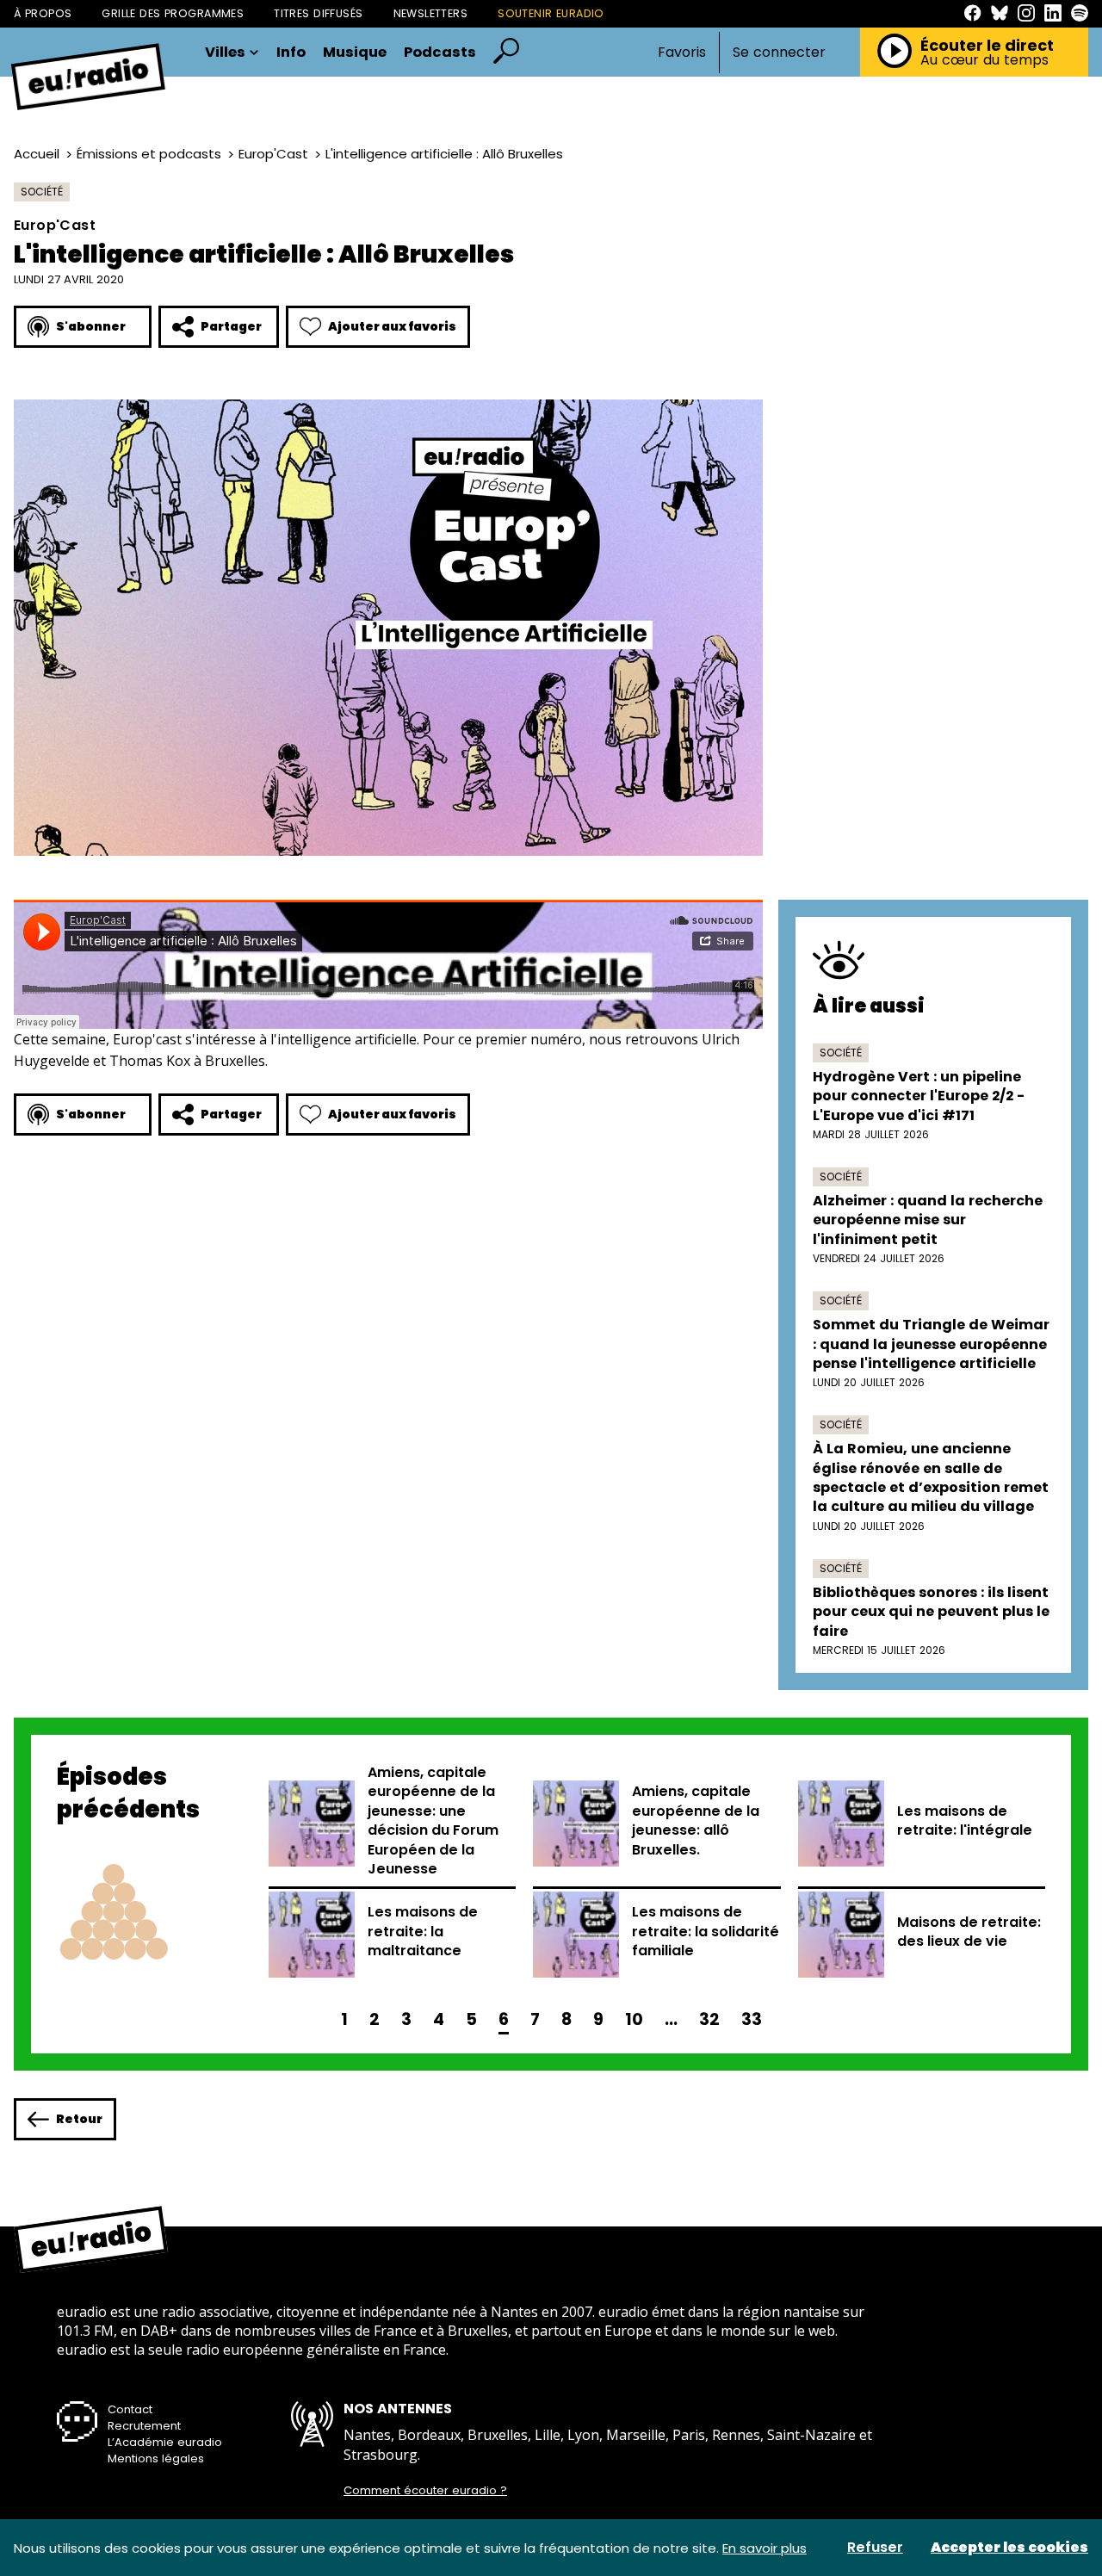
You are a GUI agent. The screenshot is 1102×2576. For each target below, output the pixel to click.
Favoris (682, 52)
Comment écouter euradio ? (425, 2491)
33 (752, 2019)
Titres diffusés (318, 13)
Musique (355, 53)
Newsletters (431, 13)
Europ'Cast (273, 154)
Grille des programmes (173, 13)
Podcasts (440, 53)
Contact (130, 2409)
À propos (43, 13)
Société (42, 192)
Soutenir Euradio (551, 13)
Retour (79, 2119)
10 (634, 2019)
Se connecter (779, 53)
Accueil (37, 154)
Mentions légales (156, 2458)
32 (709, 2019)
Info (291, 53)
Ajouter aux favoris (392, 326)
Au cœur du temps (984, 60)
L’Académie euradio (165, 2442)
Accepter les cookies (1009, 2548)
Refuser (875, 2548)
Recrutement (144, 2426)
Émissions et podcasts (149, 154)
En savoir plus (765, 2548)
